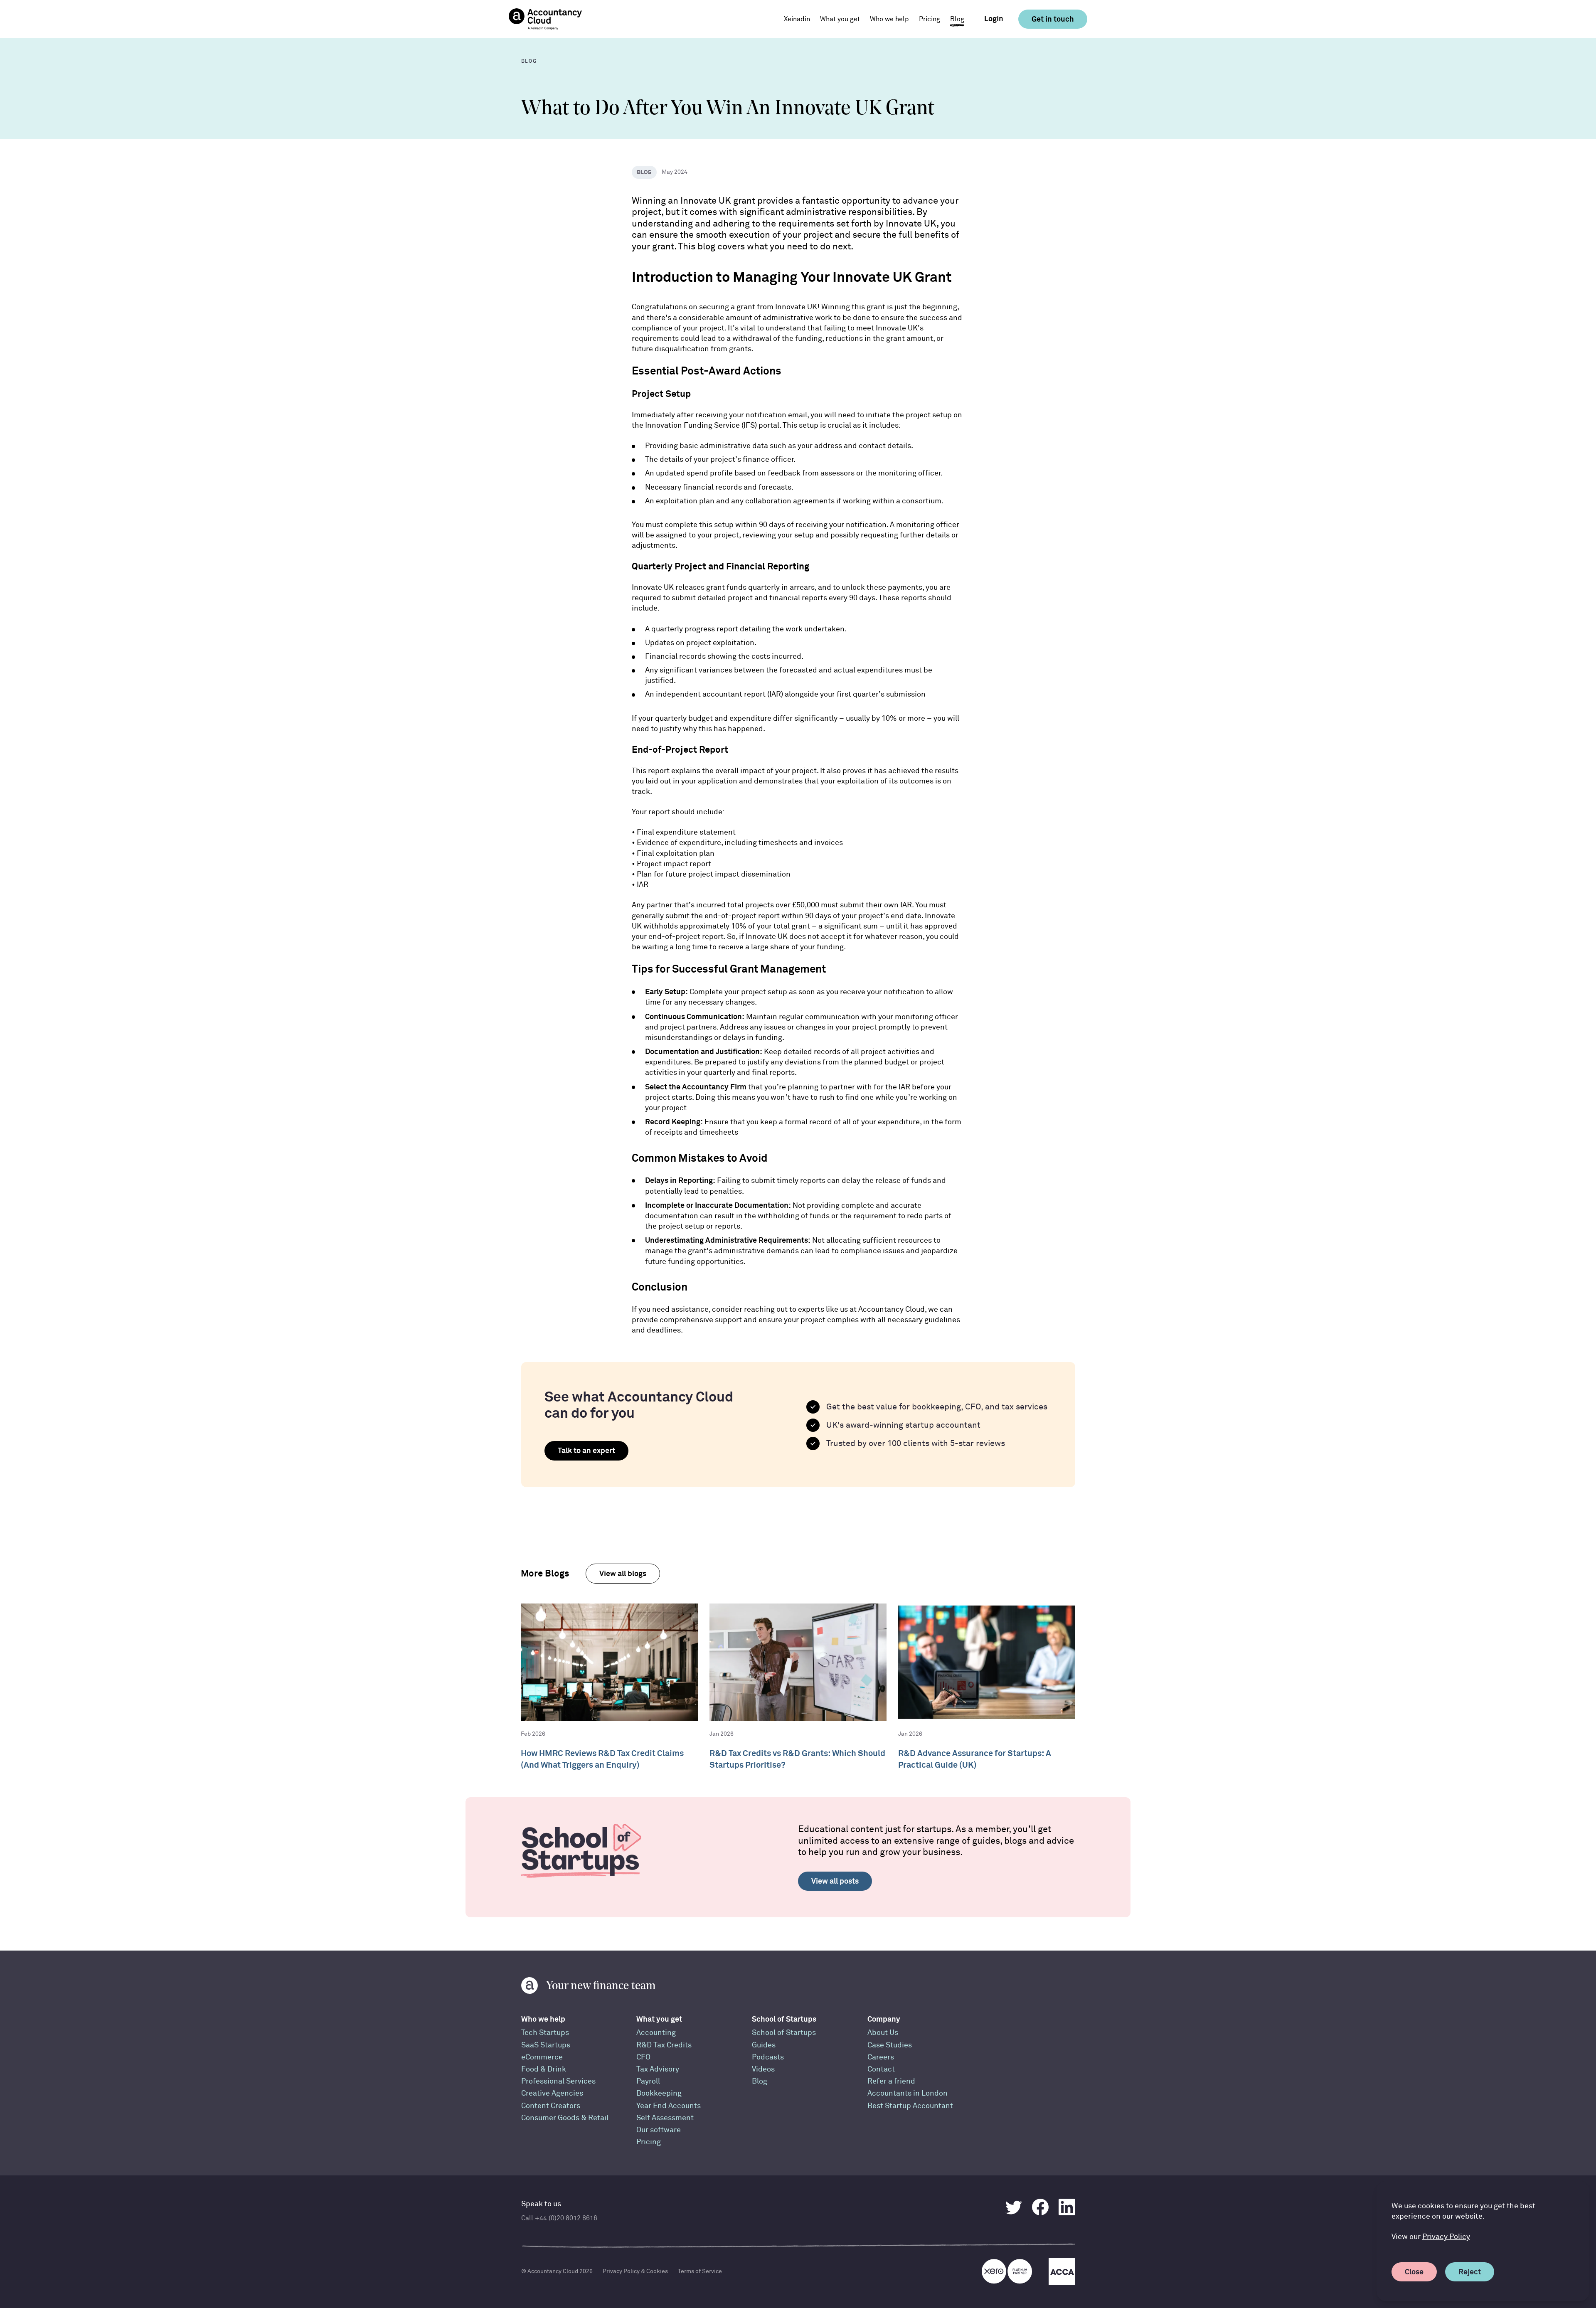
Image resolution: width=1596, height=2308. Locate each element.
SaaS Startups (546, 2045)
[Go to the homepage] (545, 19)
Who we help (543, 2019)
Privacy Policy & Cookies (635, 2271)
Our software (659, 2130)
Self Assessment (665, 2118)
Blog (957, 19)
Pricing (930, 19)
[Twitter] (1014, 2207)
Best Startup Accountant (910, 2106)
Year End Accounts (669, 2106)
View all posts (835, 1881)
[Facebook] (1040, 2207)
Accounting (656, 2033)
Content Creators (551, 2106)
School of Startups (784, 2019)
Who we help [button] (889, 19)
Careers (881, 2057)
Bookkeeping (659, 2093)
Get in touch (1053, 19)
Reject (1470, 2272)
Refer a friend (891, 2081)
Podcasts (768, 2057)
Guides (764, 2045)
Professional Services (558, 2081)
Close (1414, 2272)
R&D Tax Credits (664, 2045)
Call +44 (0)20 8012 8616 (559, 2218)
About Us (883, 2033)
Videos (763, 2069)
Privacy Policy (1446, 2237)
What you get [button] (840, 19)
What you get (659, 2019)
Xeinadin (797, 19)
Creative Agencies (552, 2093)
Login (994, 19)
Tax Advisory (658, 2069)
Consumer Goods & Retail (565, 2118)
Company (884, 2019)
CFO (643, 2057)
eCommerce (542, 2057)
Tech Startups (545, 2033)
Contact (881, 2069)
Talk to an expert (586, 1450)
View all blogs (623, 1573)
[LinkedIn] (1067, 2207)
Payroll (648, 2081)
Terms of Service (700, 2271)
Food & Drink (544, 2069)
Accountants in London (908, 2093)
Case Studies (890, 2045)
